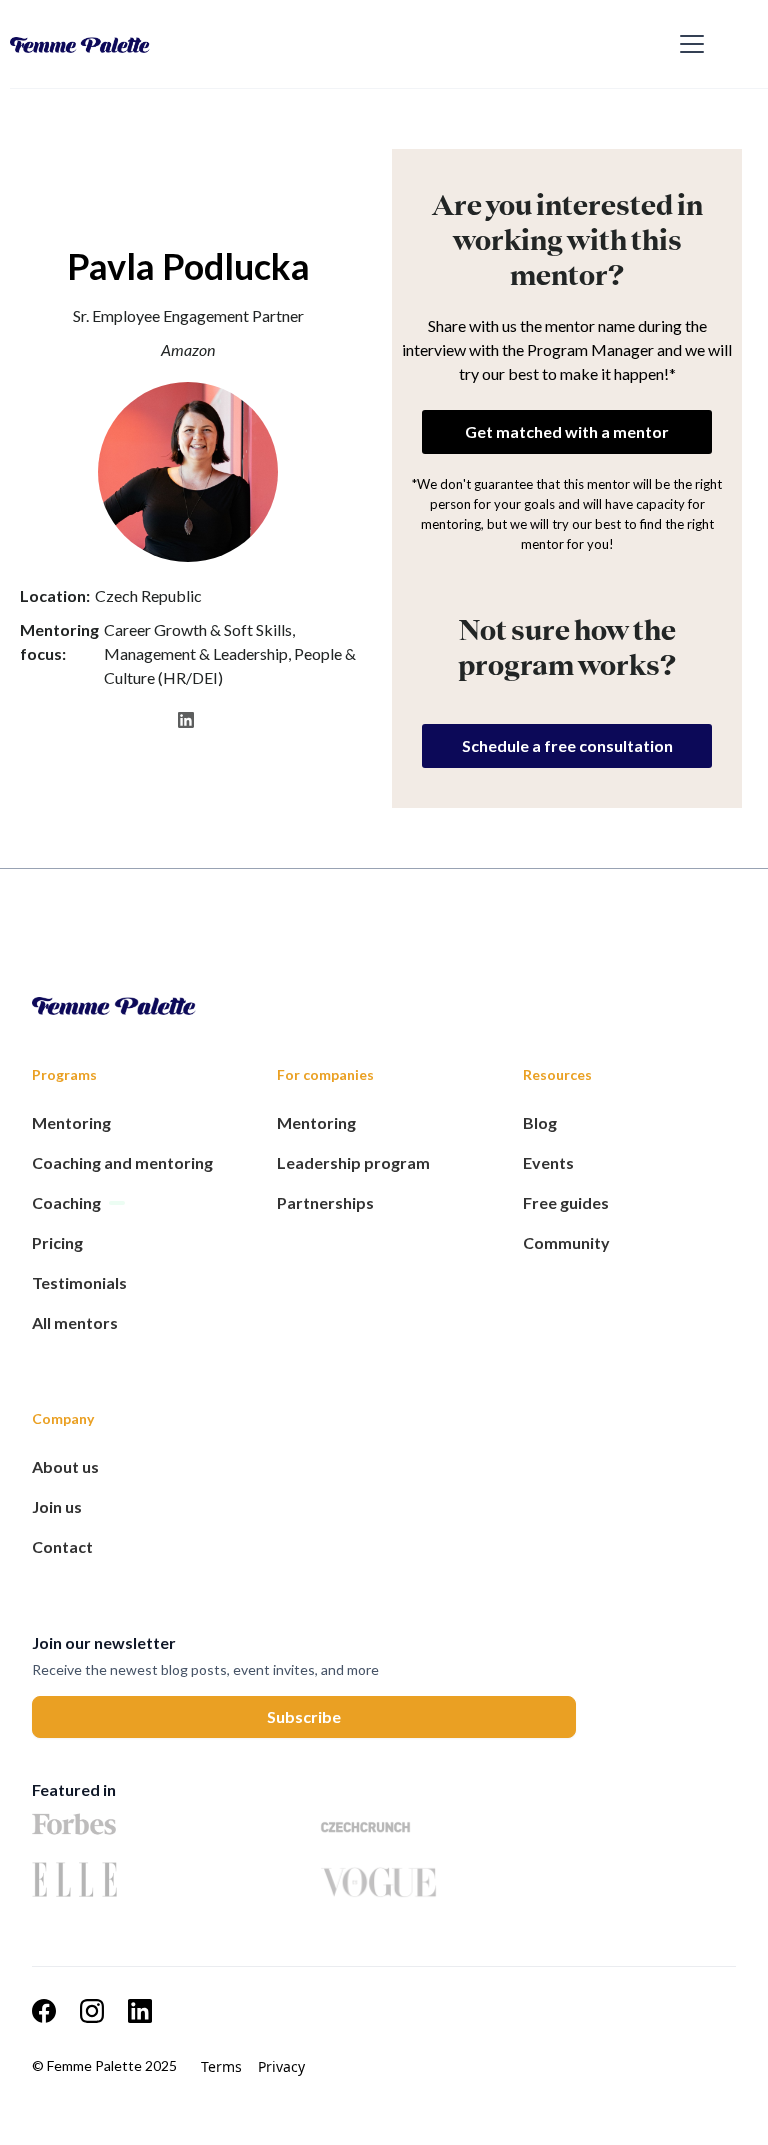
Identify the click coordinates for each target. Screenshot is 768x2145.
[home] (339, 44)
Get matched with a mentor (567, 431)
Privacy (281, 2066)
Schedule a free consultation (567, 745)
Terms (221, 2066)
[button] (688, 44)
